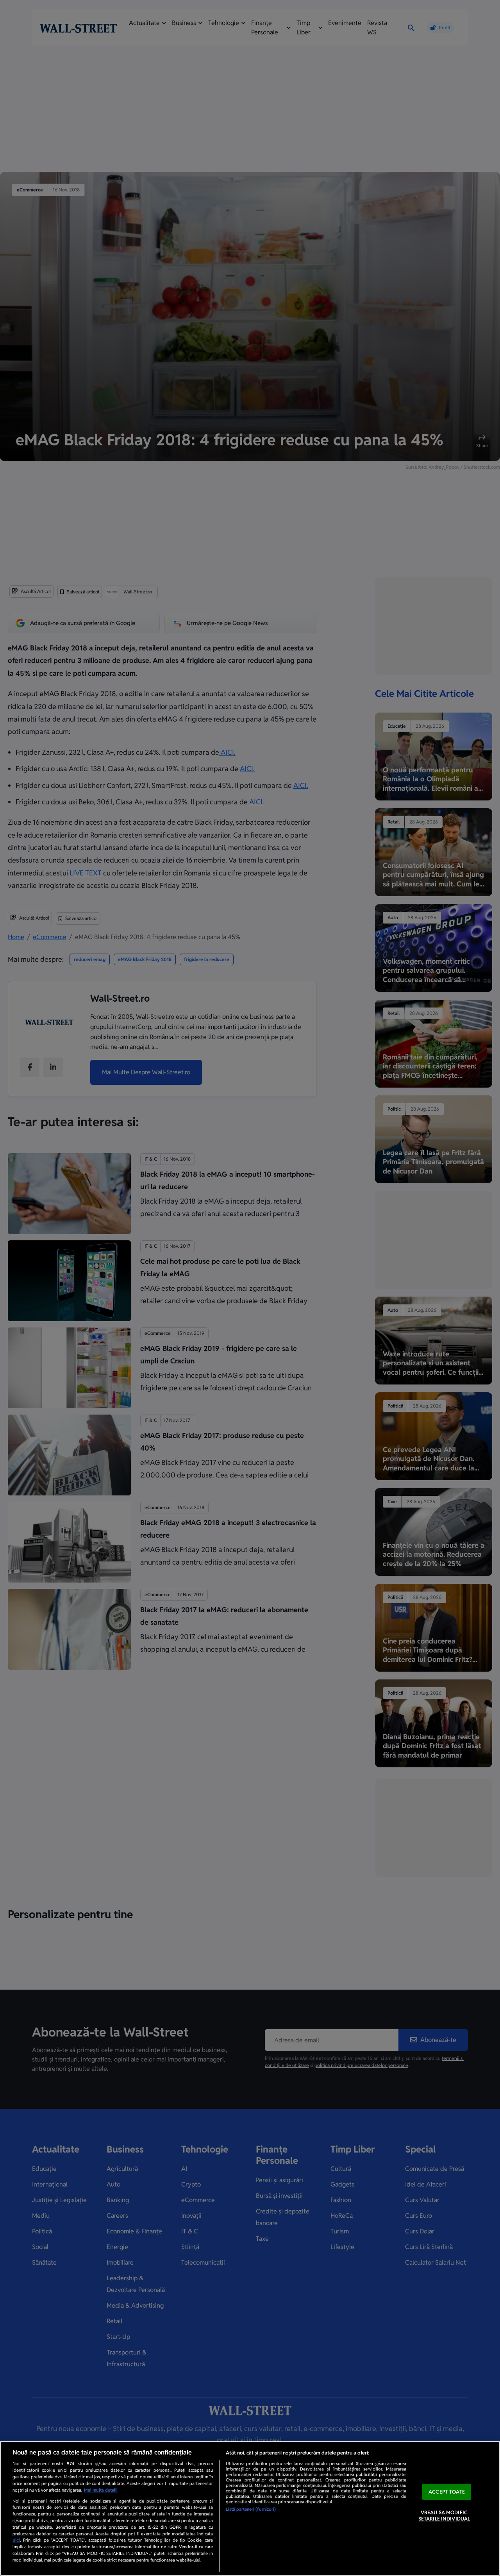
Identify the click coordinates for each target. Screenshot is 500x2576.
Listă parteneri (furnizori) (251, 2509)
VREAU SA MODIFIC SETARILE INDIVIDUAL (444, 2516)
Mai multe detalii (101, 2490)
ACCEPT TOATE (447, 2492)
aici (16, 2540)
